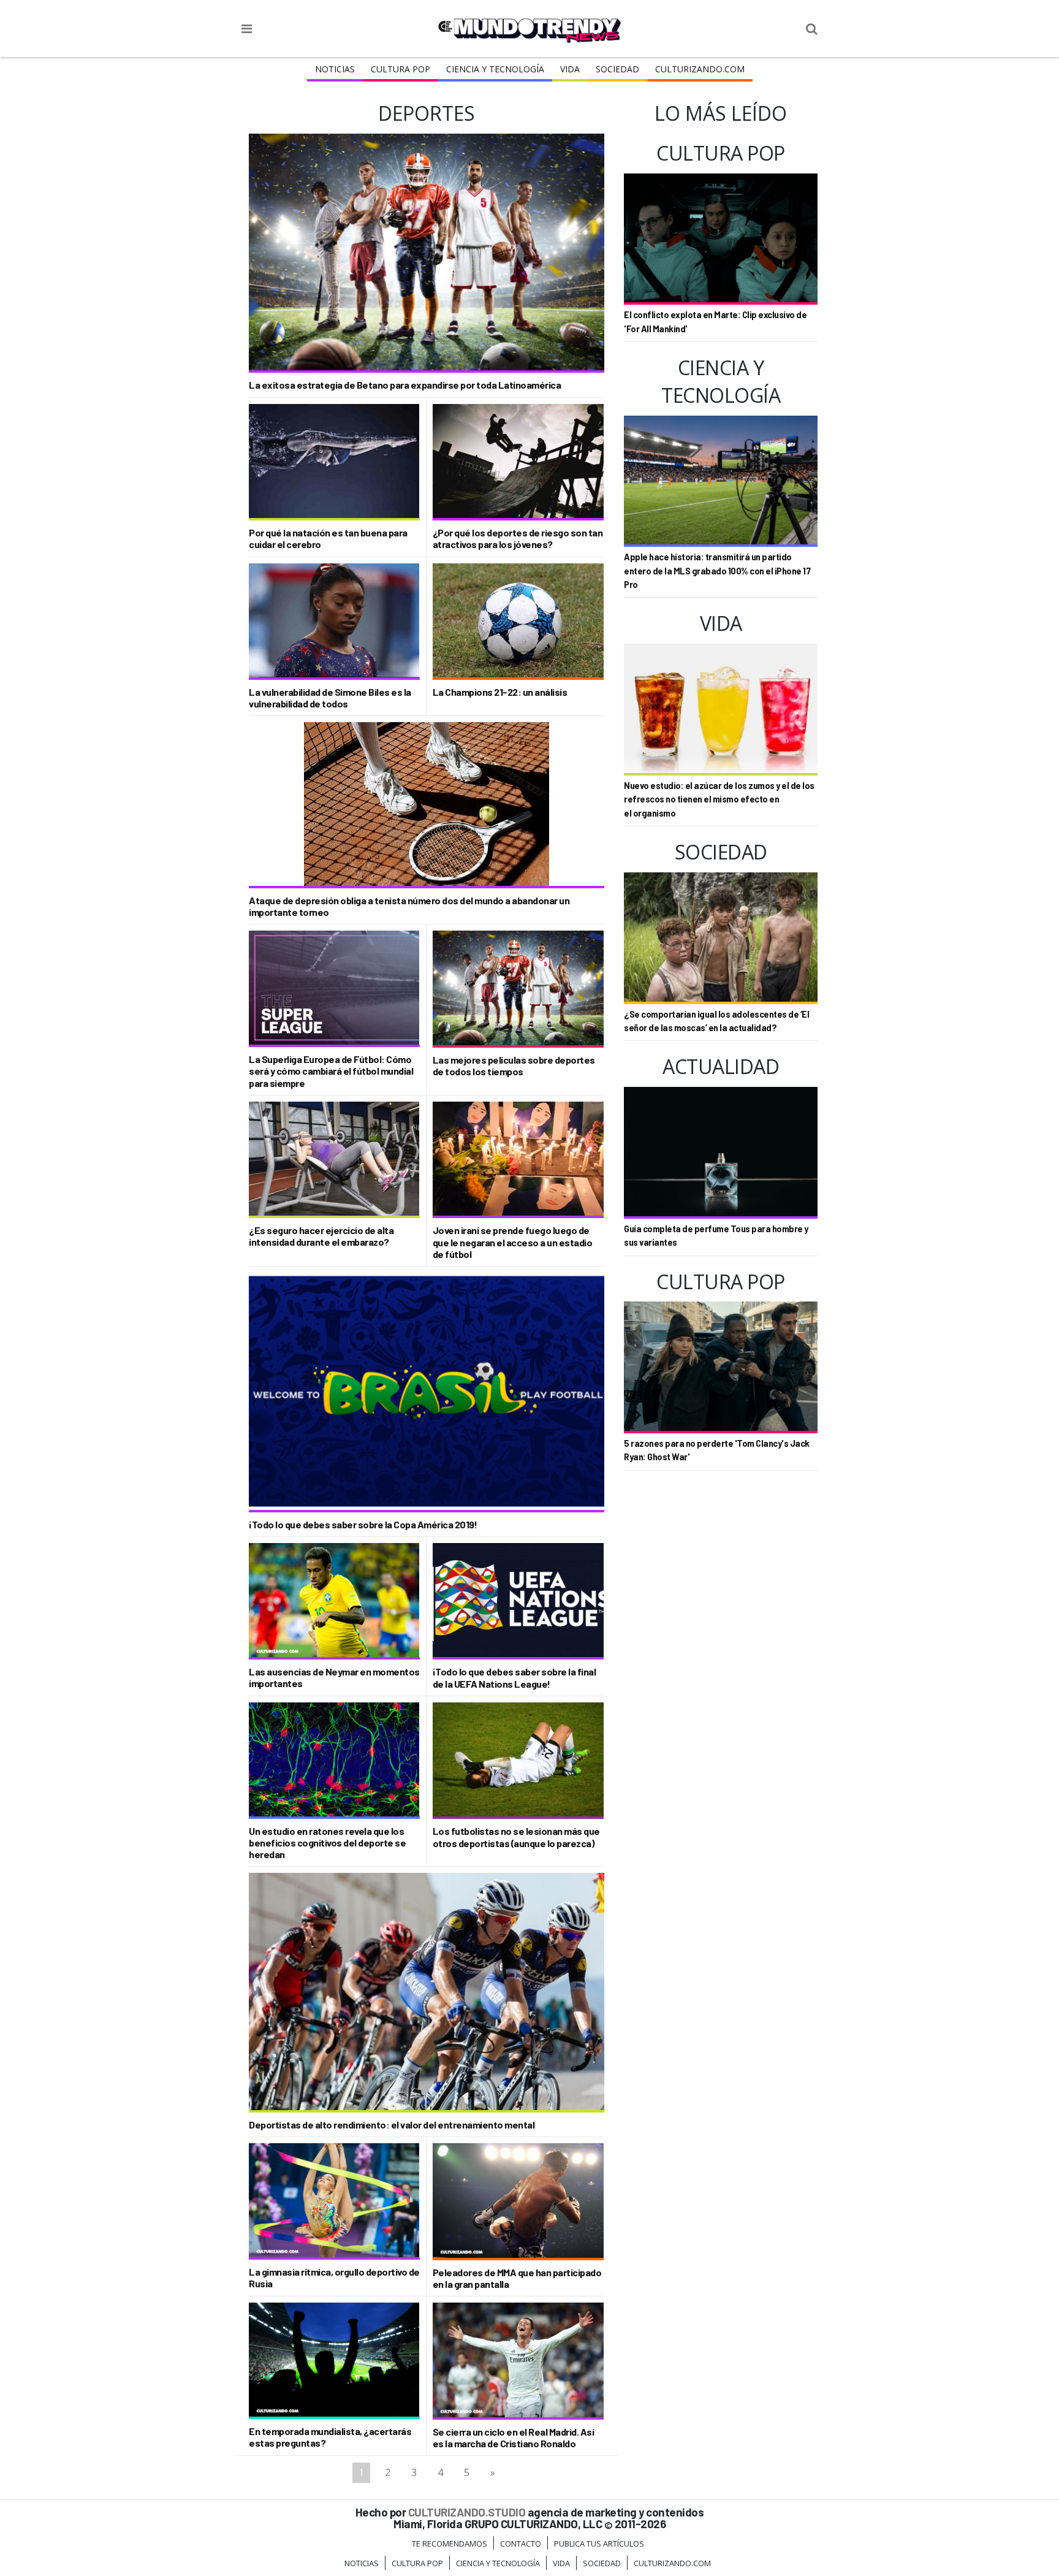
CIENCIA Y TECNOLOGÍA (495, 69)
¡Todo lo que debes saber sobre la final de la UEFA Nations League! (514, 1677)
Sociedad (617, 69)
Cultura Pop (400, 69)
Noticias (335, 69)
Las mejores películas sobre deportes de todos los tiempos (514, 1065)
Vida (570, 69)
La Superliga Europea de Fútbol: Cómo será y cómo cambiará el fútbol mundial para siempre (331, 1071)
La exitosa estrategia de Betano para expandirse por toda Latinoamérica (405, 385)
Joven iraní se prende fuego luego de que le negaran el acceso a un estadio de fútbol (513, 1242)
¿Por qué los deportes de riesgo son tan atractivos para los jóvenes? (518, 538)
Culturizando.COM (700, 69)
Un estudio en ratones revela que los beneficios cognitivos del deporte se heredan (327, 1842)
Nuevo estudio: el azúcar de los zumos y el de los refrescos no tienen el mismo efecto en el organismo (719, 799)
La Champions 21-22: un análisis (500, 692)
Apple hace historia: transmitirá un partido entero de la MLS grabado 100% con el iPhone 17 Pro (717, 571)
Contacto (521, 2544)
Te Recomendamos (450, 2544)
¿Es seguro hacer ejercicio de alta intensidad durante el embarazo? (321, 1236)
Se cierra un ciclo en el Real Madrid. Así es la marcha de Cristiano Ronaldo (514, 2437)
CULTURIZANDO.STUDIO (467, 2512)
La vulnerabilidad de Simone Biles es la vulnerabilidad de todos (330, 698)
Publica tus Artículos (599, 2544)
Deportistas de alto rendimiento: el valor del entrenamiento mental (392, 2124)
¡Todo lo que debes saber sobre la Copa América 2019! (363, 1524)
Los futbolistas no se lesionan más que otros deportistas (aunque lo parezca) (516, 1837)
